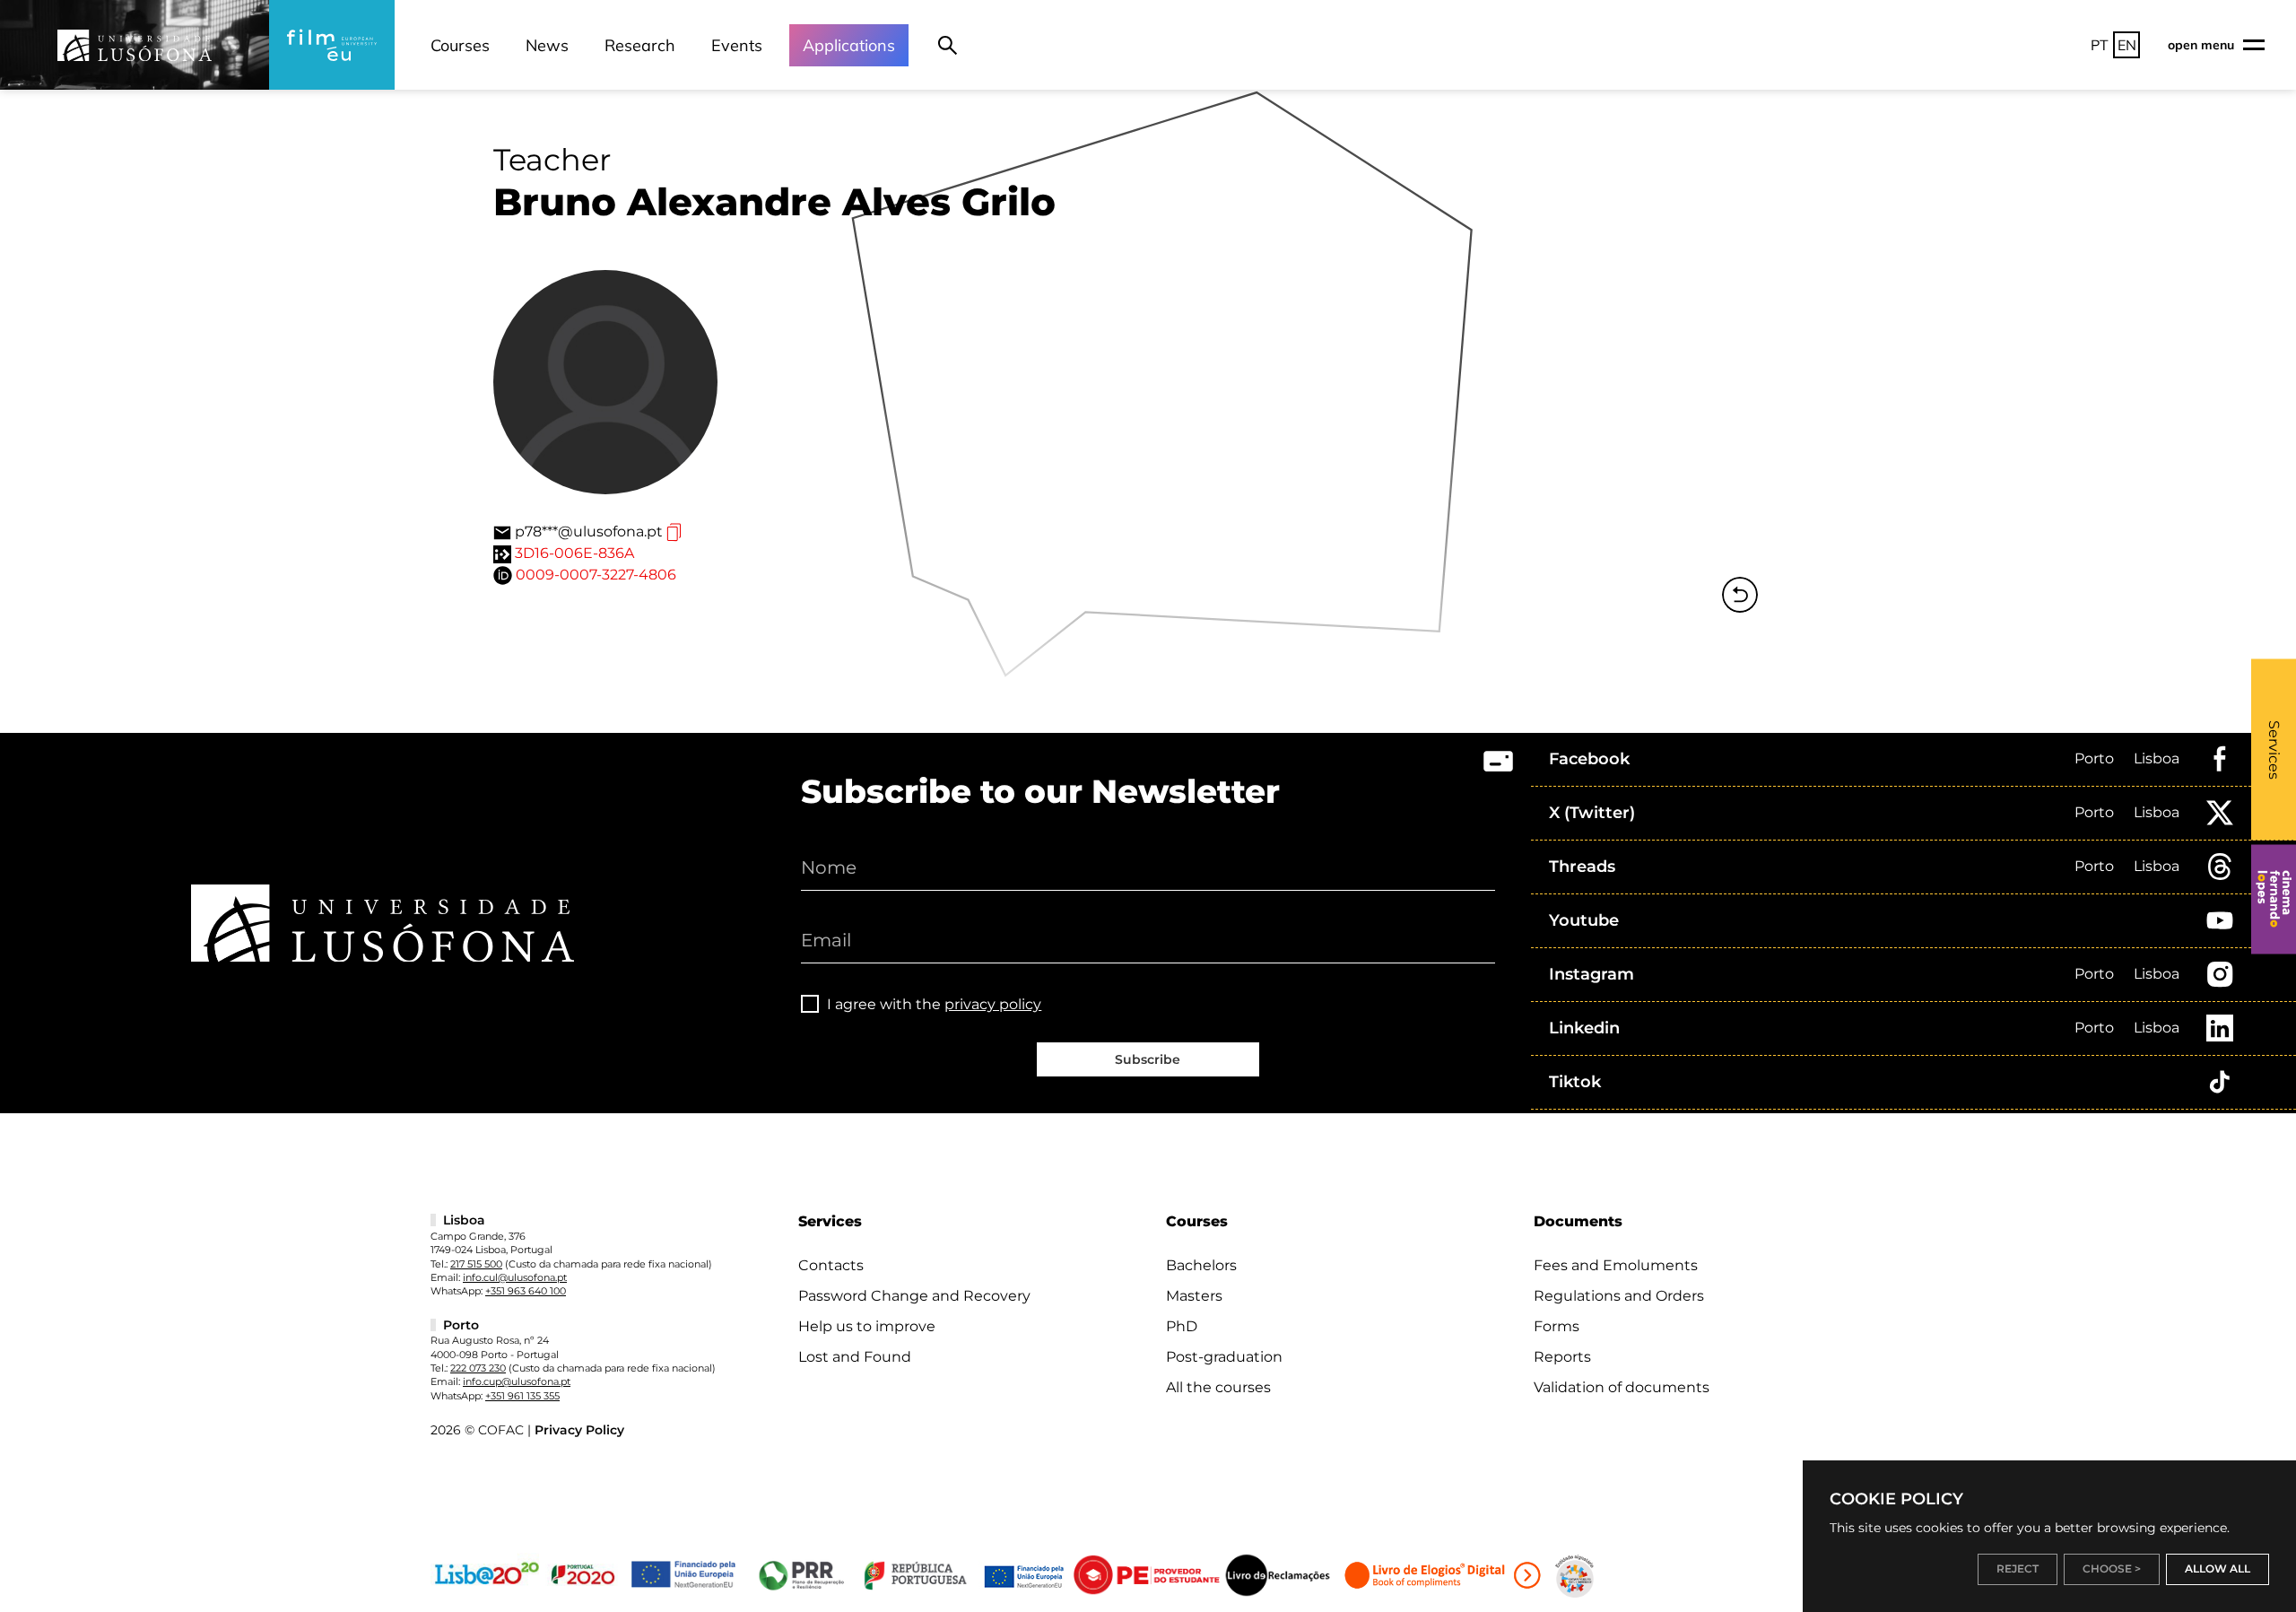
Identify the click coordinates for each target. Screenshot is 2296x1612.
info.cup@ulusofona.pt (517, 1381)
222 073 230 (478, 1368)
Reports (1562, 1357)
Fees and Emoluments (1616, 1265)
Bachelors (1201, 1265)
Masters (1194, 1296)
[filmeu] (332, 45)
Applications (849, 45)
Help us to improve (867, 1326)
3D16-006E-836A (574, 553)
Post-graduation (1224, 1357)
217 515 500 (476, 1264)
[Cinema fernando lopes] (2274, 899)
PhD (1182, 1326)
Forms (1557, 1326)
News (547, 45)
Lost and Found (855, 1357)
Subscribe (1148, 1059)
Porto (2094, 758)
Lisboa (2157, 758)
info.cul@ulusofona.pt (515, 1277)
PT (2100, 45)
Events (737, 45)
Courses (460, 45)
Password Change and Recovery (914, 1296)
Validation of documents (1622, 1387)
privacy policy (993, 1004)
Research (640, 45)
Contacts (831, 1265)
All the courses (1218, 1387)
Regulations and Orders (1619, 1296)
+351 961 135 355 (522, 1396)
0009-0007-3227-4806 (596, 575)
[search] (948, 45)
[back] (1740, 595)
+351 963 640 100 (526, 1291)
